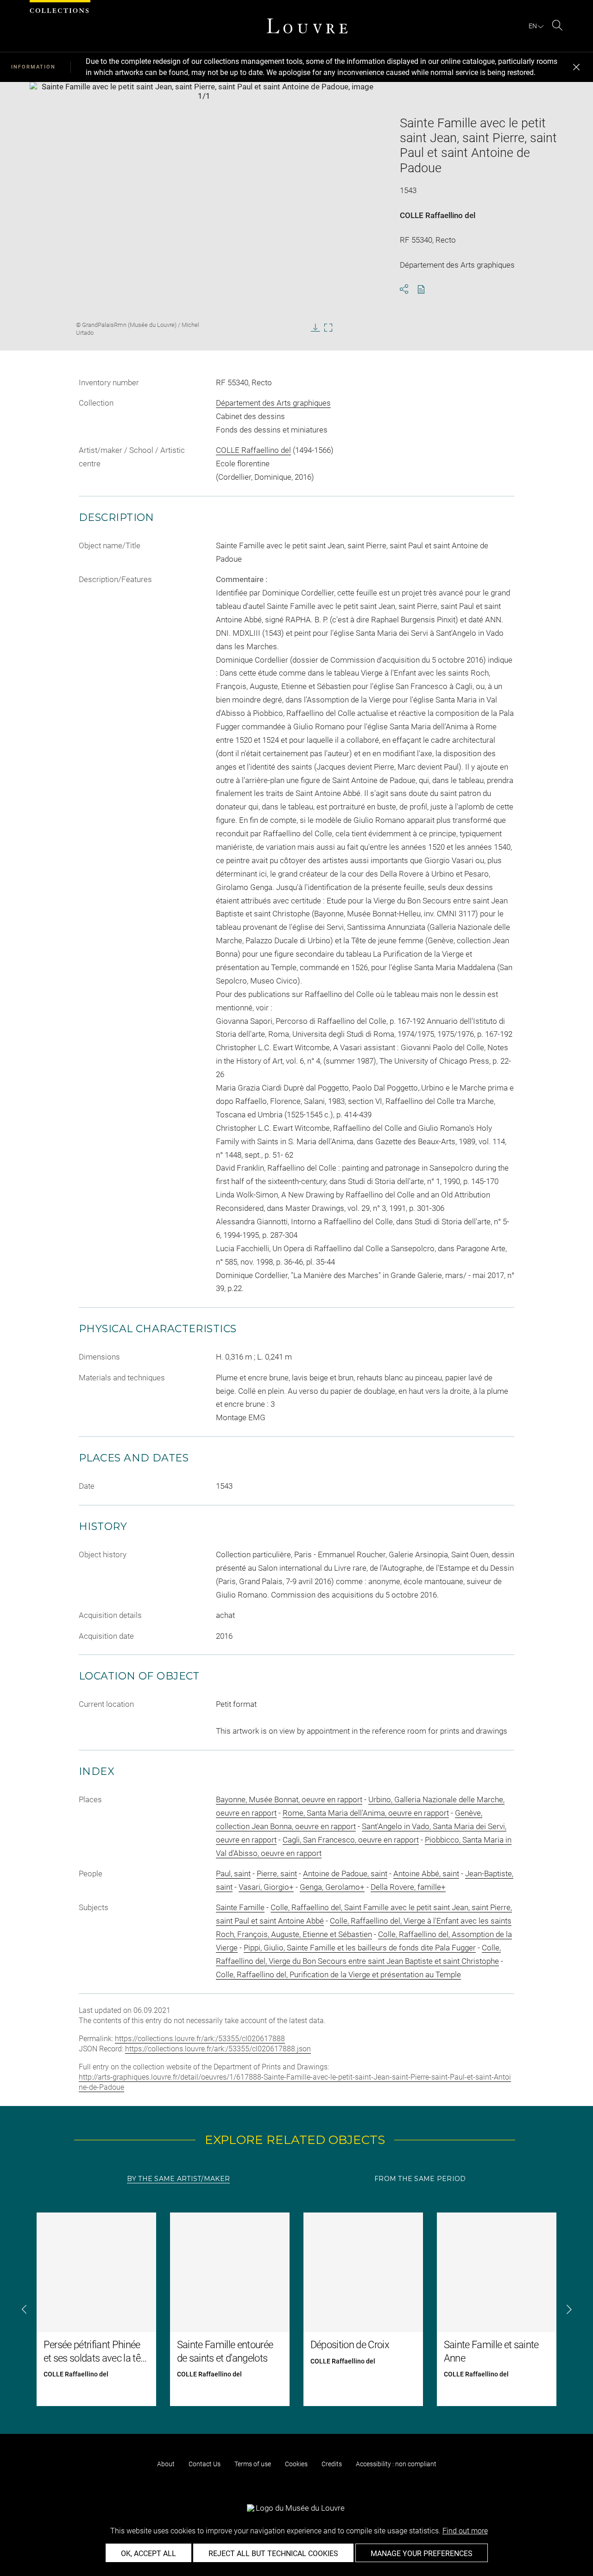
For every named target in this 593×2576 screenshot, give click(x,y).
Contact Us (205, 2464)
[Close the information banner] (576, 67)
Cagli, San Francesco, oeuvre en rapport (351, 1840)
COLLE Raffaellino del (438, 215)
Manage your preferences (422, 2554)
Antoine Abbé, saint (426, 1874)
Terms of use (253, 2464)
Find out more (465, 2531)
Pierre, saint (277, 1874)
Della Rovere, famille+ (408, 1887)
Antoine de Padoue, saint (345, 1874)
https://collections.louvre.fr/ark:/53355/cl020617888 (200, 2039)
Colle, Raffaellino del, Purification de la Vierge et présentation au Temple (338, 1974)
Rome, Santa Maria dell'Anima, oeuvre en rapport (366, 1813)
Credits (332, 2464)
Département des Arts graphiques (273, 403)
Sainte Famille (240, 1907)
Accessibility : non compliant (396, 2464)
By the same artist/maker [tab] (178, 2179)
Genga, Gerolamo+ (332, 1887)
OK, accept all (148, 2554)
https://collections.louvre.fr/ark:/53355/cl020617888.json (218, 2049)
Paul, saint (233, 1874)
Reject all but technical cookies (273, 2554)
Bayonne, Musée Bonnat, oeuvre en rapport (289, 1799)
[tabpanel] (296, 2309)
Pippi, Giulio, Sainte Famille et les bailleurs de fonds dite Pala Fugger (360, 1948)
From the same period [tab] (420, 2179)
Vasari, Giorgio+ (266, 1887)
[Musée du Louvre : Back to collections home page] (307, 26)
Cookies (296, 2464)
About (166, 2464)
